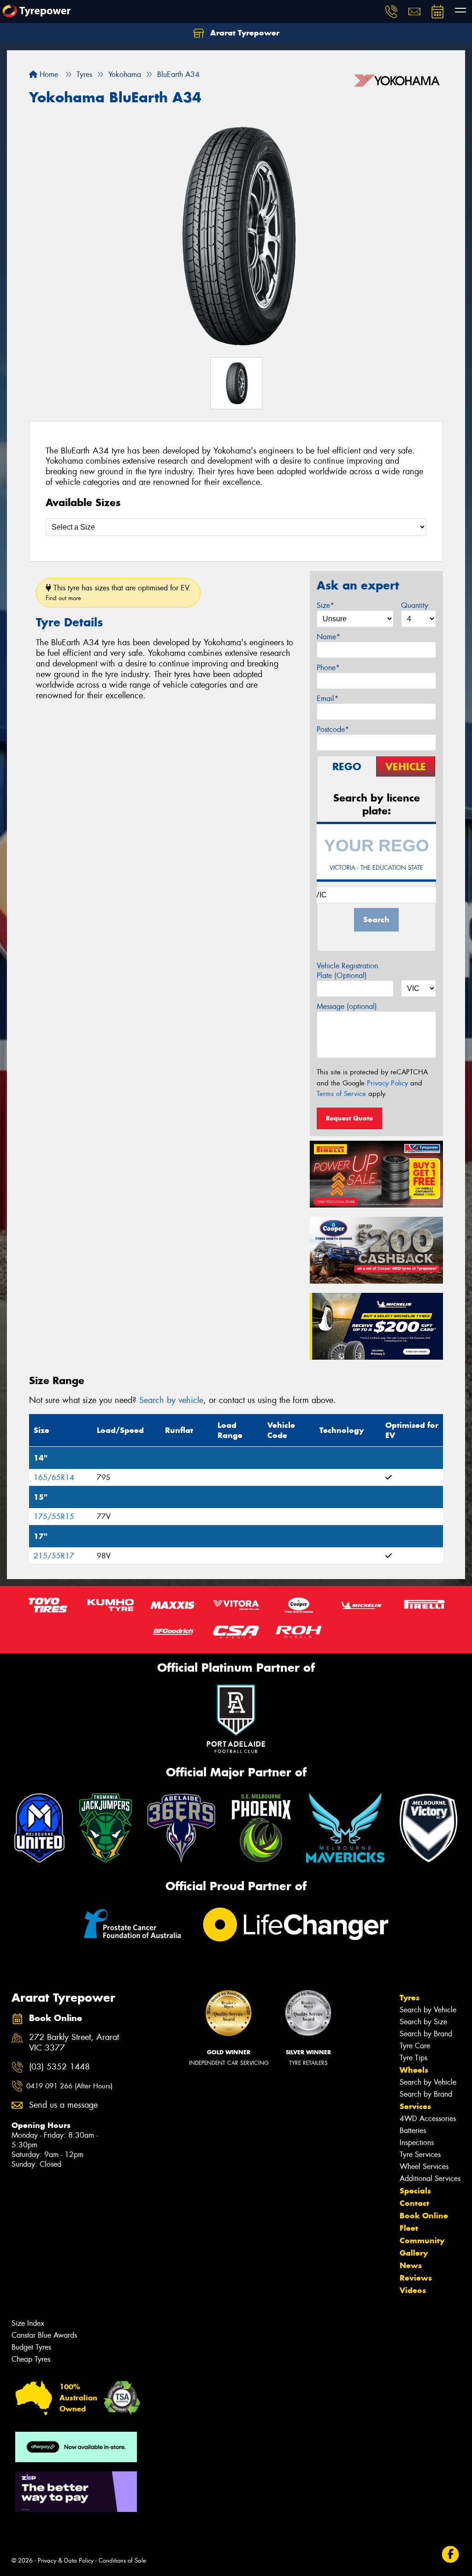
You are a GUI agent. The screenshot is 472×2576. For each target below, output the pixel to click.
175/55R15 (54, 1517)
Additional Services (430, 2178)
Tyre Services (420, 2155)
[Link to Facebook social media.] (451, 2555)
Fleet (409, 2228)
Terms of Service (341, 1094)
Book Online (424, 2216)
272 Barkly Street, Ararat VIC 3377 (74, 2043)
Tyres (410, 1998)
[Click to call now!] (391, 12)
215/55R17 (54, 1556)
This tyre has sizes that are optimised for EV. (118, 592)
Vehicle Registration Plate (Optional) (347, 971)
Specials (415, 2191)
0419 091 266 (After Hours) (69, 2086)
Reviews (416, 2278)
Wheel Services (424, 2166)
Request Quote (349, 1118)
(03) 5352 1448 (59, 2067)
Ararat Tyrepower (244, 33)
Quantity (415, 605)
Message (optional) (347, 1006)
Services (415, 2106)
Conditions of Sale (122, 2561)
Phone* (328, 668)
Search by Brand (426, 2034)
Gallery (414, 2253)
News (411, 2265)
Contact (414, 2203)
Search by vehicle (171, 1400)
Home (48, 74)
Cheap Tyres (31, 2359)
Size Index (28, 2323)
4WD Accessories (428, 2119)
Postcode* (333, 729)
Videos (413, 2290)
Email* (327, 699)
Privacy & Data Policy (66, 2561)
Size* (325, 605)
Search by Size (423, 2022)
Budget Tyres (31, 2347)
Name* (328, 637)
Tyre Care (415, 2046)
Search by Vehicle (428, 2010)
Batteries (413, 2131)
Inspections (417, 2143)
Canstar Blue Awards (44, 2335)
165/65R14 (54, 1477)
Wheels (414, 2070)
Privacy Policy (387, 1083)
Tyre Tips (413, 2058)
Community (422, 2240)
